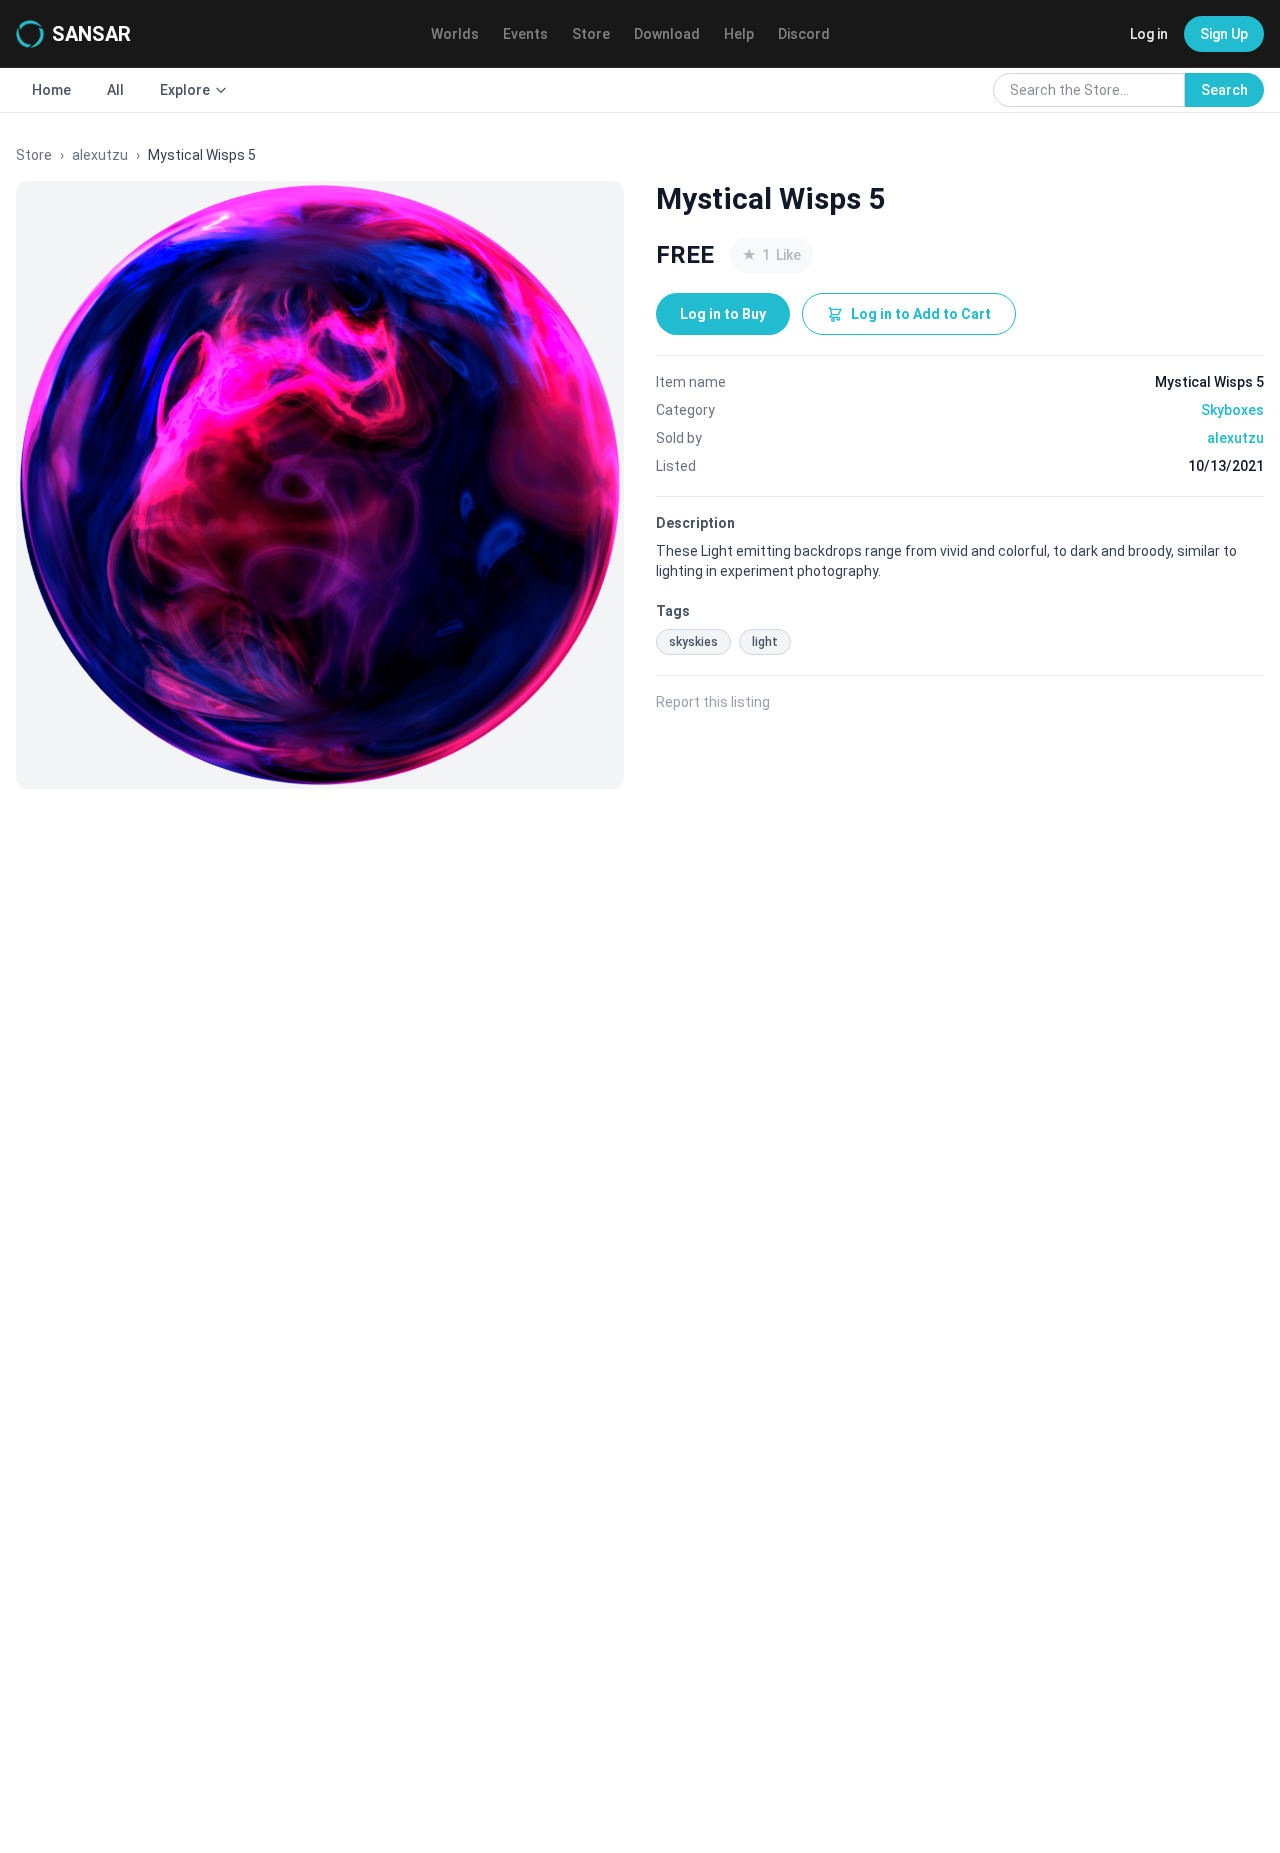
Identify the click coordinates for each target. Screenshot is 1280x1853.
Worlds (455, 34)
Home (51, 90)
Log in (1149, 34)
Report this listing (713, 702)
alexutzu (100, 155)
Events (525, 34)
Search (1224, 90)
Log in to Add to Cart (921, 314)
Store (591, 34)
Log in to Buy (723, 314)
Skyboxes (1232, 410)
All (115, 90)
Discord (804, 34)
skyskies (693, 642)
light (765, 642)
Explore (185, 90)
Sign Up (1224, 34)
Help (739, 34)
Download (667, 34)
